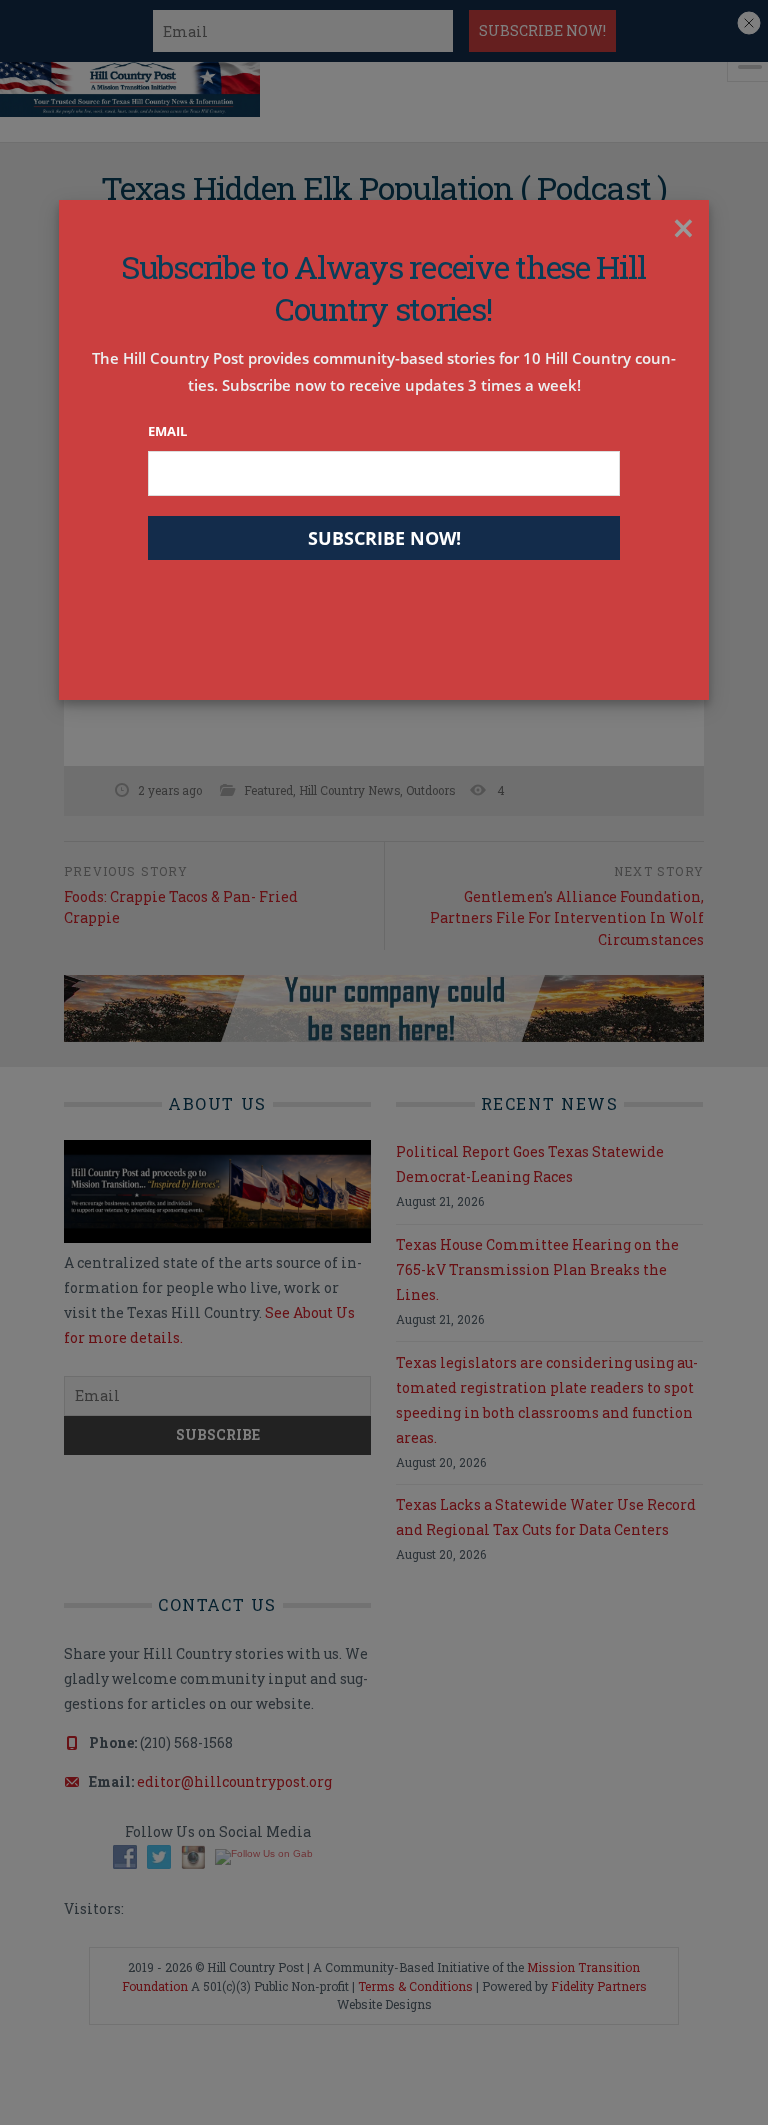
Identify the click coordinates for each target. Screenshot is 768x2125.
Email (167, 431)
